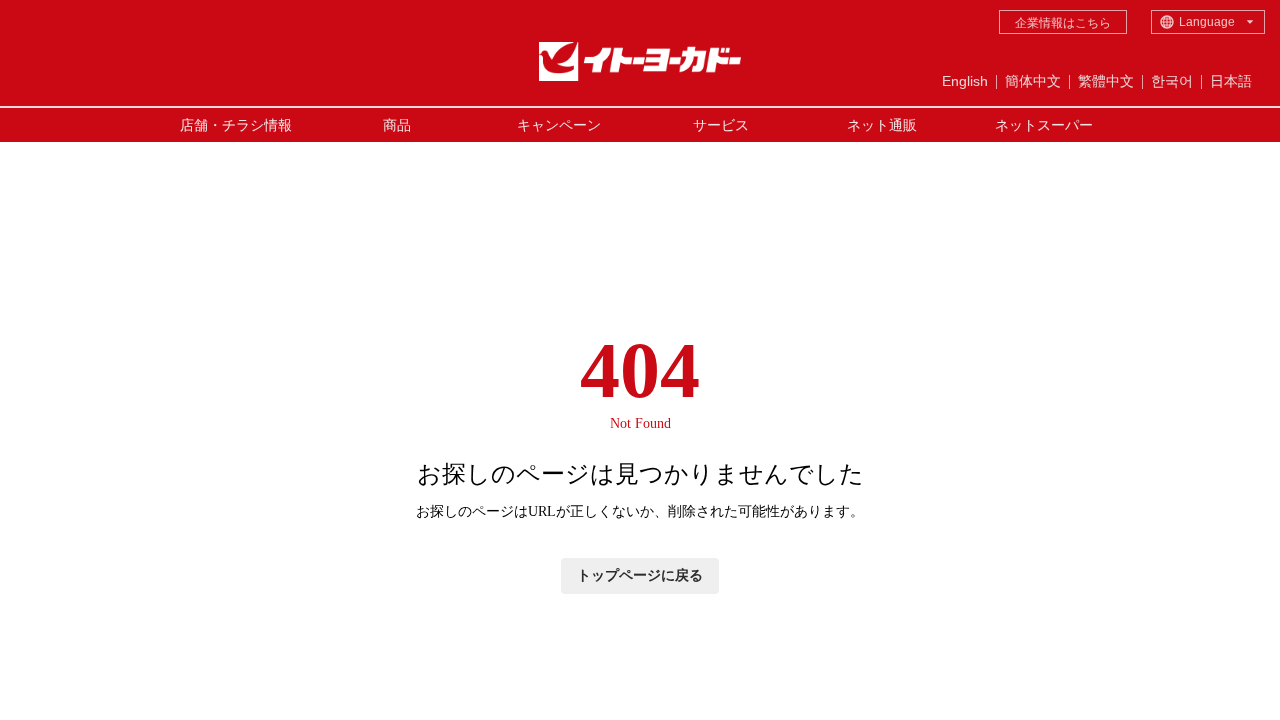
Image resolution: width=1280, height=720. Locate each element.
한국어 (1172, 81)
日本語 (1231, 81)
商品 (397, 125)
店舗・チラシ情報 (236, 125)
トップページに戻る (640, 575)
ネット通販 (882, 125)
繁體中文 (1106, 81)
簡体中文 (1033, 81)
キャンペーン (559, 125)
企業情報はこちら (1063, 23)
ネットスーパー (1044, 125)
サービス (721, 125)
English (965, 81)
